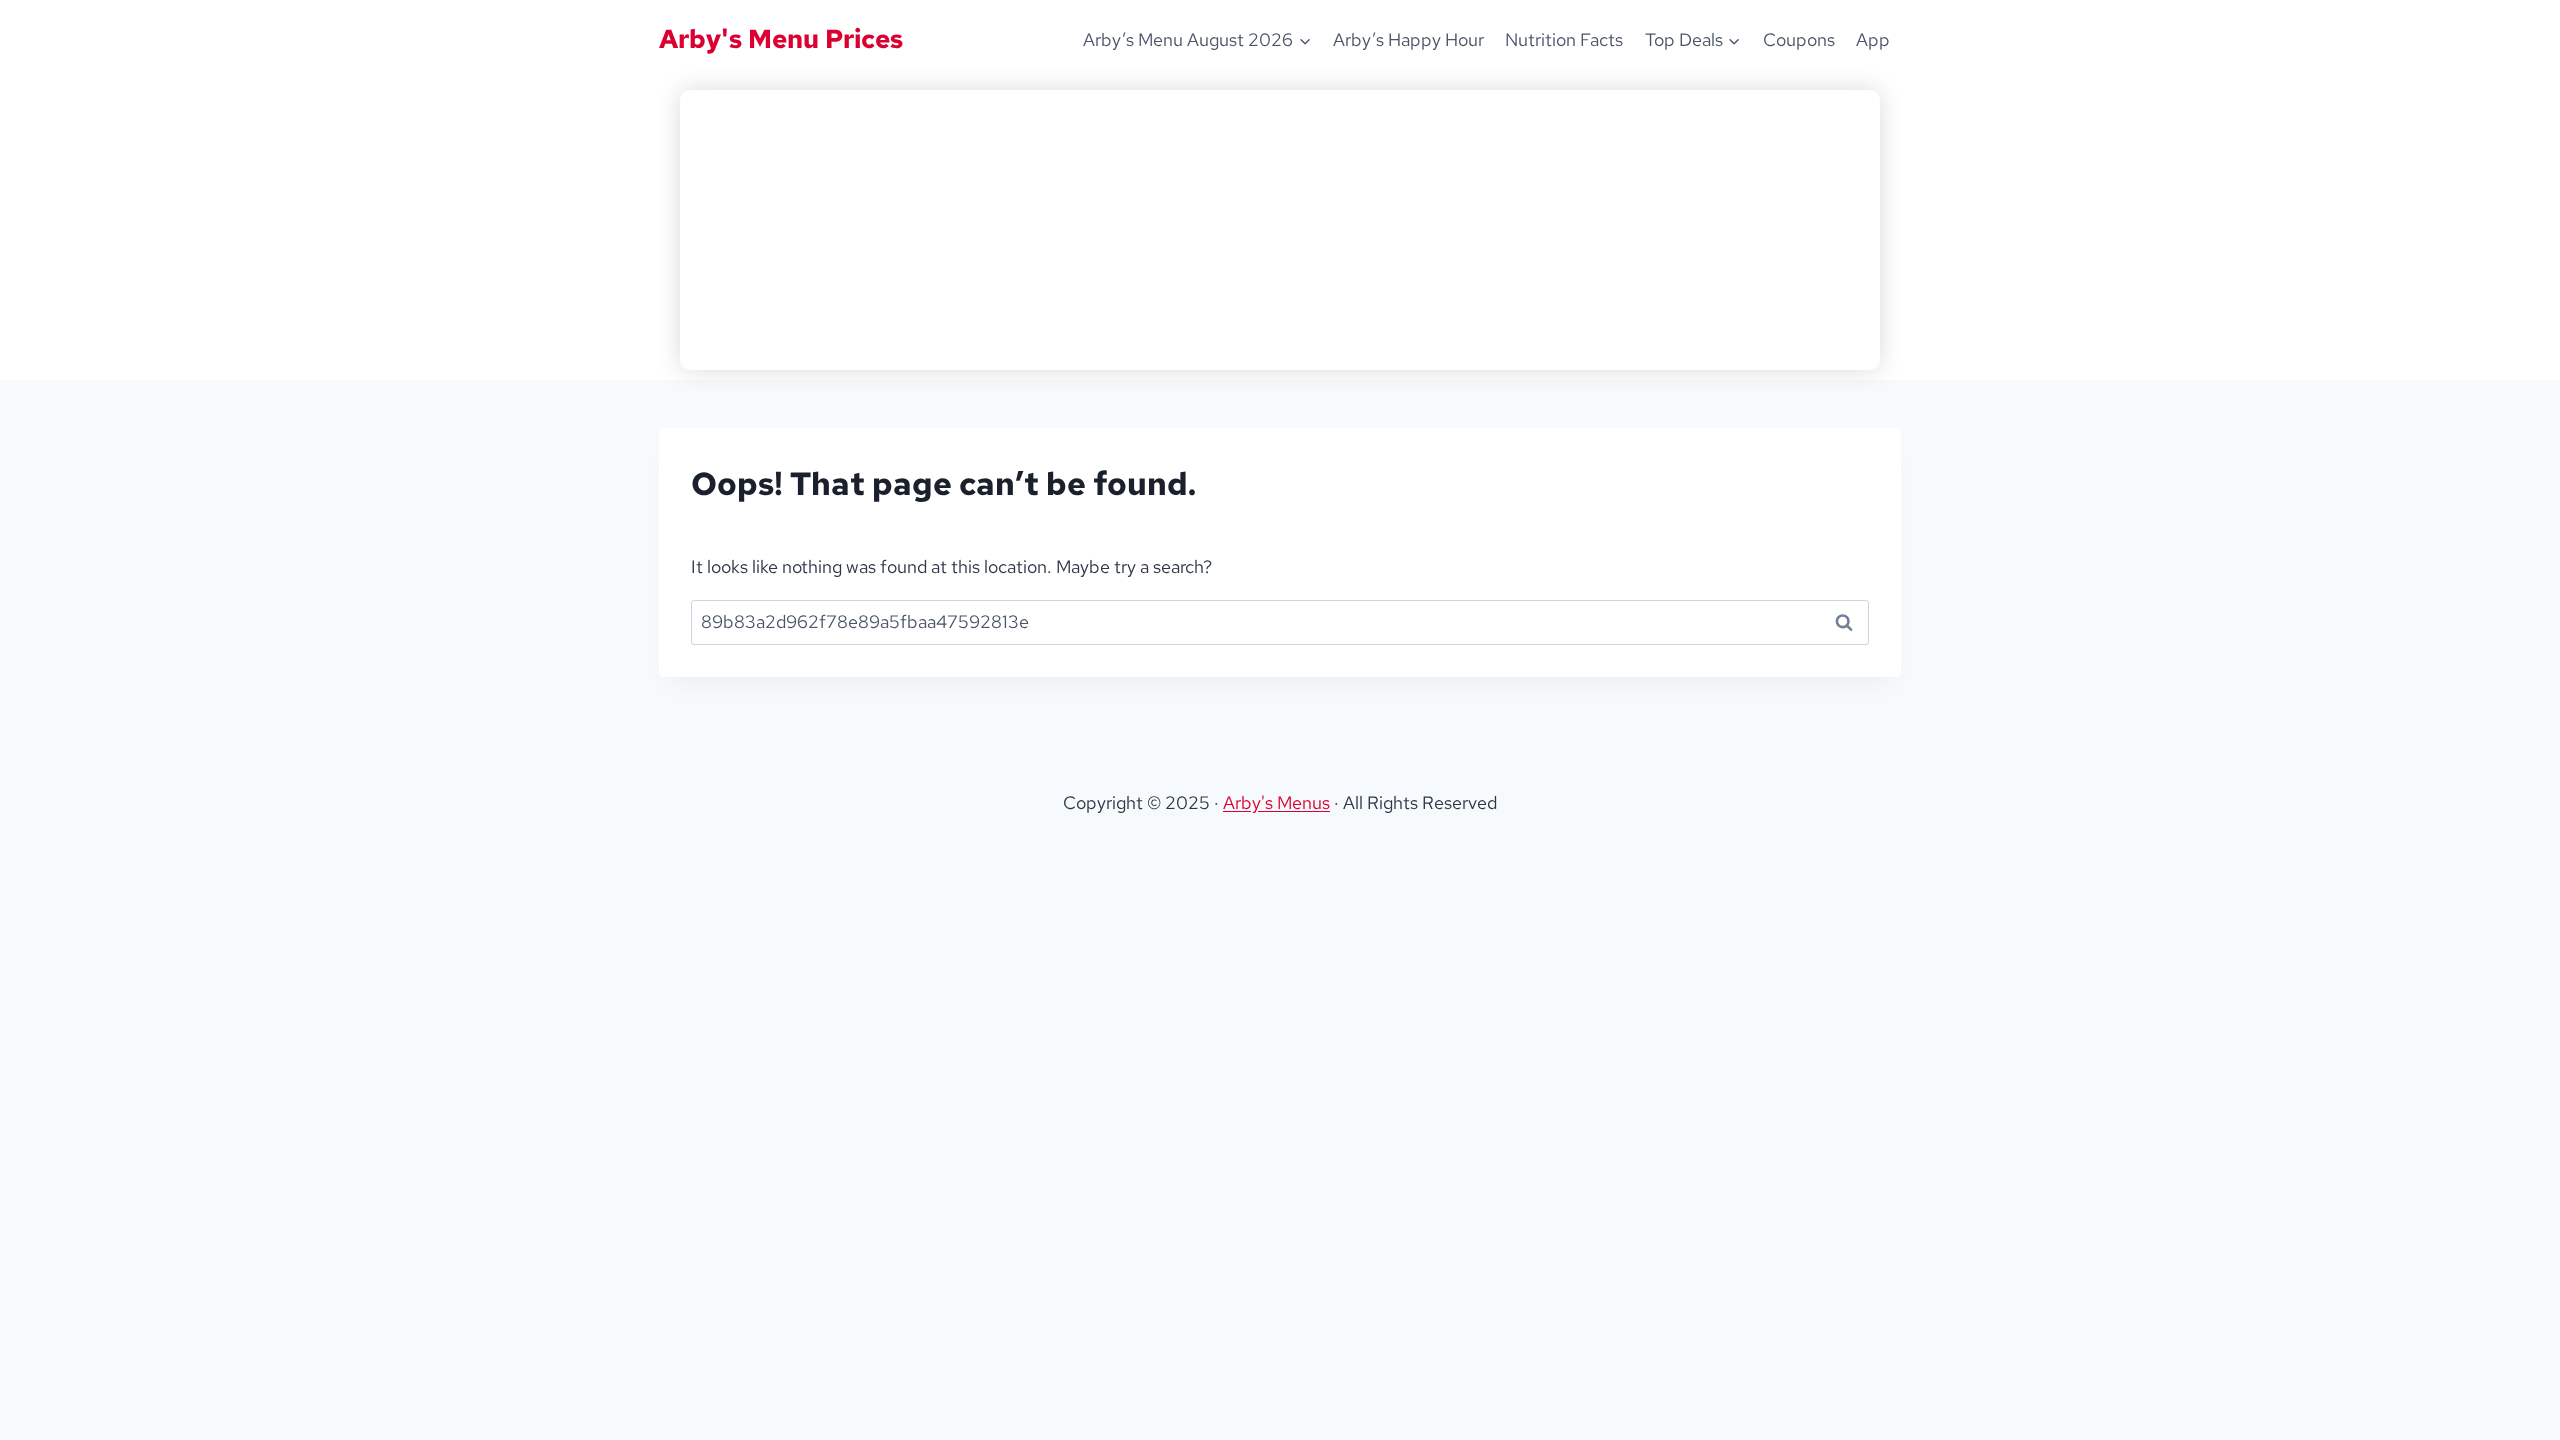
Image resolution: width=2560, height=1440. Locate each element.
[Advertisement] (1280, 230)
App (1873, 39)
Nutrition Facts (1564, 39)
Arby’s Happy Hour (1408, 39)
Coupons (1799, 39)
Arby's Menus (1276, 802)
